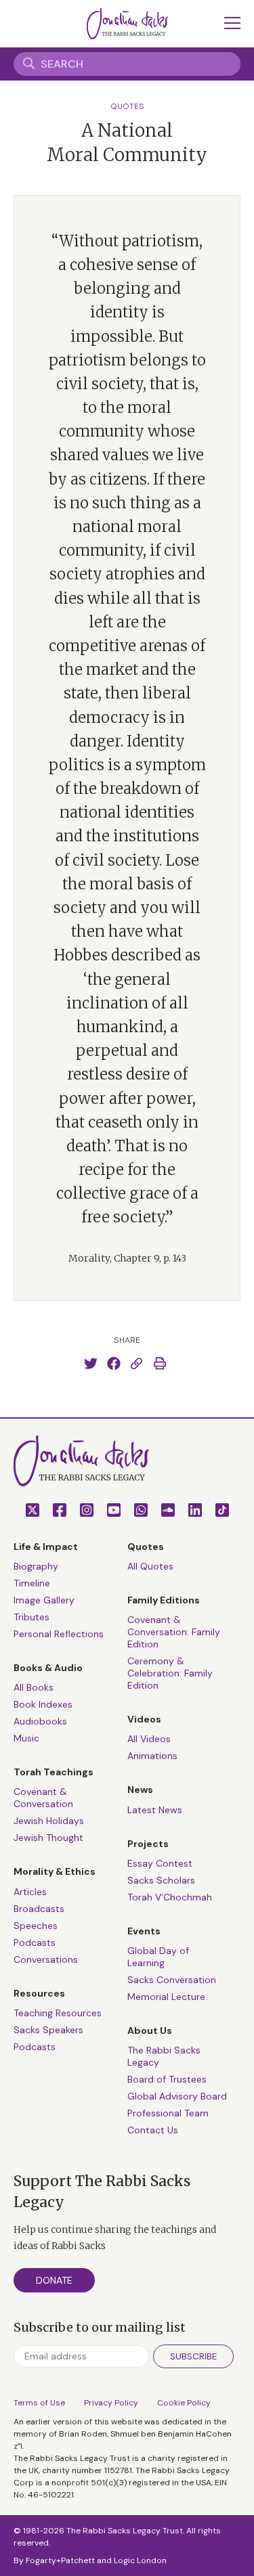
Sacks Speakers (48, 2030)
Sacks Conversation (172, 1980)
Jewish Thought (48, 1838)
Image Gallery (44, 1600)
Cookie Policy (184, 2403)
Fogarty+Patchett (60, 2560)
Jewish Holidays (49, 1821)
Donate (54, 2280)
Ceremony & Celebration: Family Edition (170, 1673)
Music (26, 1738)
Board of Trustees (167, 2079)
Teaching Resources (58, 2013)
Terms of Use (39, 2403)
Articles (30, 1892)
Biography (36, 1566)
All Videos (149, 1739)
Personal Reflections (59, 1634)
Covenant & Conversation (43, 1798)
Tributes (31, 1617)
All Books (34, 1687)
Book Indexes (43, 1704)
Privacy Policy (111, 2403)
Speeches (36, 1926)
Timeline (32, 1583)
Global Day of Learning (158, 1957)
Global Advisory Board (177, 2096)
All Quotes (150, 1566)
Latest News (155, 1810)
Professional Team (168, 2113)
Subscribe (193, 2356)
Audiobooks (40, 1721)
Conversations (46, 1959)
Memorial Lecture (166, 1997)
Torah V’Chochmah (170, 1897)
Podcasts (35, 1942)
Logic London (140, 2560)
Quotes (127, 106)
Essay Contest (160, 1863)
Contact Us (153, 2130)
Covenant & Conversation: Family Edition (174, 1632)
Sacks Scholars (161, 1880)
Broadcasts (39, 1909)
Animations (152, 1756)
